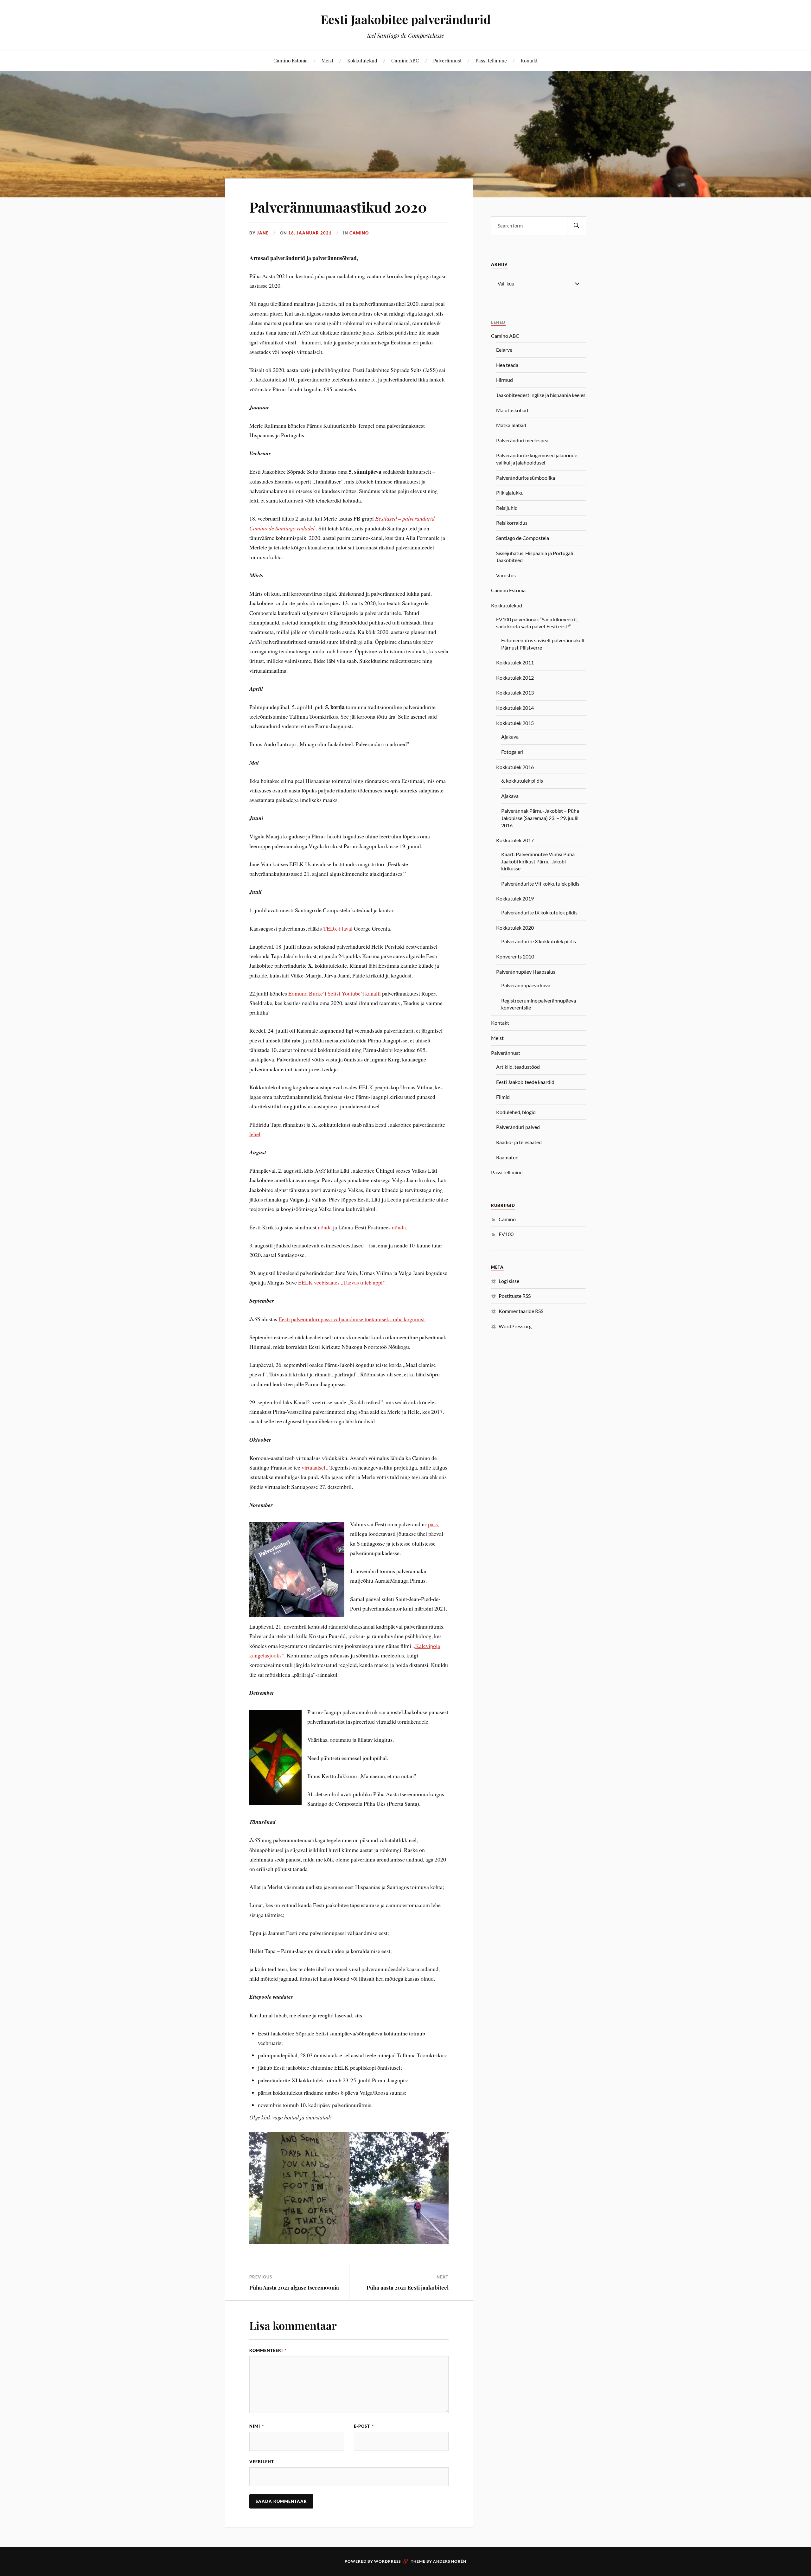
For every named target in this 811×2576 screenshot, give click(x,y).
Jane (263, 233)
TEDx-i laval (338, 928)
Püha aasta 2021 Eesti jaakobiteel (408, 2287)
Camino (359, 233)
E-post (364, 2426)
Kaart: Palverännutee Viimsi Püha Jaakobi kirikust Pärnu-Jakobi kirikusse (538, 861)
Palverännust (447, 60)
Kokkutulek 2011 (515, 662)
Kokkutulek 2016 (515, 767)
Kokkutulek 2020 (515, 928)
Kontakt (529, 60)
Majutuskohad (512, 410)
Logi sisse (509, 1281)
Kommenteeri (268, 2350)
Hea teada (507, 365)
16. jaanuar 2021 (310, 233)
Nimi (257, 2426)
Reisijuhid (507, 508)
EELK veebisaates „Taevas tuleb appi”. (342, 1282)
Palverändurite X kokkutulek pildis (539, 941)
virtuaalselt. (316, 1467)
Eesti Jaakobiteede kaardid (525, 1082)
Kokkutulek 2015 (515, 723)
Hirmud (504, 380)
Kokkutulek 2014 (515, 708)
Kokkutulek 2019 (515, 898)
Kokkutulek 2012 (515, 678)
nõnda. (399, 1227)
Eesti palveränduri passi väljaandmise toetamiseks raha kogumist (352, 1319)
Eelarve (504, 350)
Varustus (506, 575)
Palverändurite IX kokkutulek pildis (539, 912)
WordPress (387, 2561)
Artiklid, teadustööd (518, 1067)
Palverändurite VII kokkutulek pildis (540, 884)
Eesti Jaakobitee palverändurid (406, 19)
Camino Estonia (291, 60)
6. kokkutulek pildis (522, 781)
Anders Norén (450, 2561)
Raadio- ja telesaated (519, 1142)
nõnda (325, 1227)
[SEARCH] (577, 226)
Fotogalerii (513, 752)
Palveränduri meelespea (522, 440)
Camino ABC (405, 60)
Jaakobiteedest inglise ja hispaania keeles (541, 395)
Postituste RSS (515, 1296)
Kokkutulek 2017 (515, 840)
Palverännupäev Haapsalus (526, 972)
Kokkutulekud (362, 60)
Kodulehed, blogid (516, 1112)
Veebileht (262, 2462)
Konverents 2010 (515, 956)
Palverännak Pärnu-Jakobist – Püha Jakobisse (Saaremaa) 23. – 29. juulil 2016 (540, 818)
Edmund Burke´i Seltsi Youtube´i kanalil (335, 993)
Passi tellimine (491, 60)
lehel (255, 1134)
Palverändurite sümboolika (526, 478)
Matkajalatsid (511, 425)
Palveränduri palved (518, 1127)
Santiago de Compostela (523, 538)
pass (433, 1524)
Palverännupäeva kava (526, 985)
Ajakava (510, 737)
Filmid (503, 1097)
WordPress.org (515, 1326)
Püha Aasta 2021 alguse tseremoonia (294, 2287)
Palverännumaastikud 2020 (338, 207)
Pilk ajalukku (510, 493)
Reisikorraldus (512, 523)
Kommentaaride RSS (521, 1311)
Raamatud (507, 1157)
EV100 (506, 1234)
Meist (327, 60)
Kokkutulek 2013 (515, 692)
